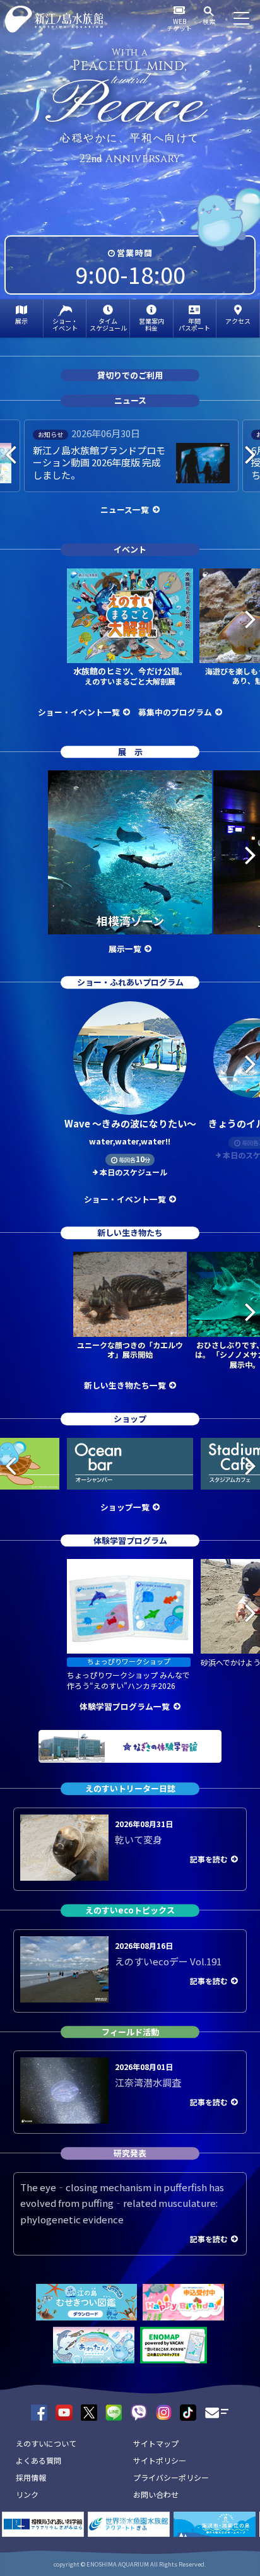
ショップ (130, 1419)
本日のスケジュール (133, 1172)
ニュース (130, 401)
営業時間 (135, 253)
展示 (21, 321)
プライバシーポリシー (171, 2477)
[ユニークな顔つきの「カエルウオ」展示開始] (130, 1294)
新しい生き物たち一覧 (125, 1385)
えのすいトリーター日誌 (130, 1788)
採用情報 (31, 2477)
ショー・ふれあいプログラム (130, 982)
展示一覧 (125, 949)
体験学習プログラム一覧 (125, 1706)
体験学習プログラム (130, 1540)
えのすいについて (46, 2443)
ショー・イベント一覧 (79, 712)
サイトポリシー (160, 2460)
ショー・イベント (65, 324)
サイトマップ (156, 2443)
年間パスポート (194, 324)
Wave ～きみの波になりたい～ (130, 1132)
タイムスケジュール (108, 324)
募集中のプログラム (175, 712)
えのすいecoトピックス (130, 1910)
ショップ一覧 (125, 1507)
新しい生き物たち (130, 1232)
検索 (209, 21)
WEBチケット (179, 25)
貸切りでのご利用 (130, 375)
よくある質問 (38, 2460)
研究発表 (130, 2153)
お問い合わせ (156, 2494)
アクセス (238, 321)
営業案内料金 (151, 324)
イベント (130, 549)
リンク (27, 2494)
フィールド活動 (130, 2032)
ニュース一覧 (125, 509)
